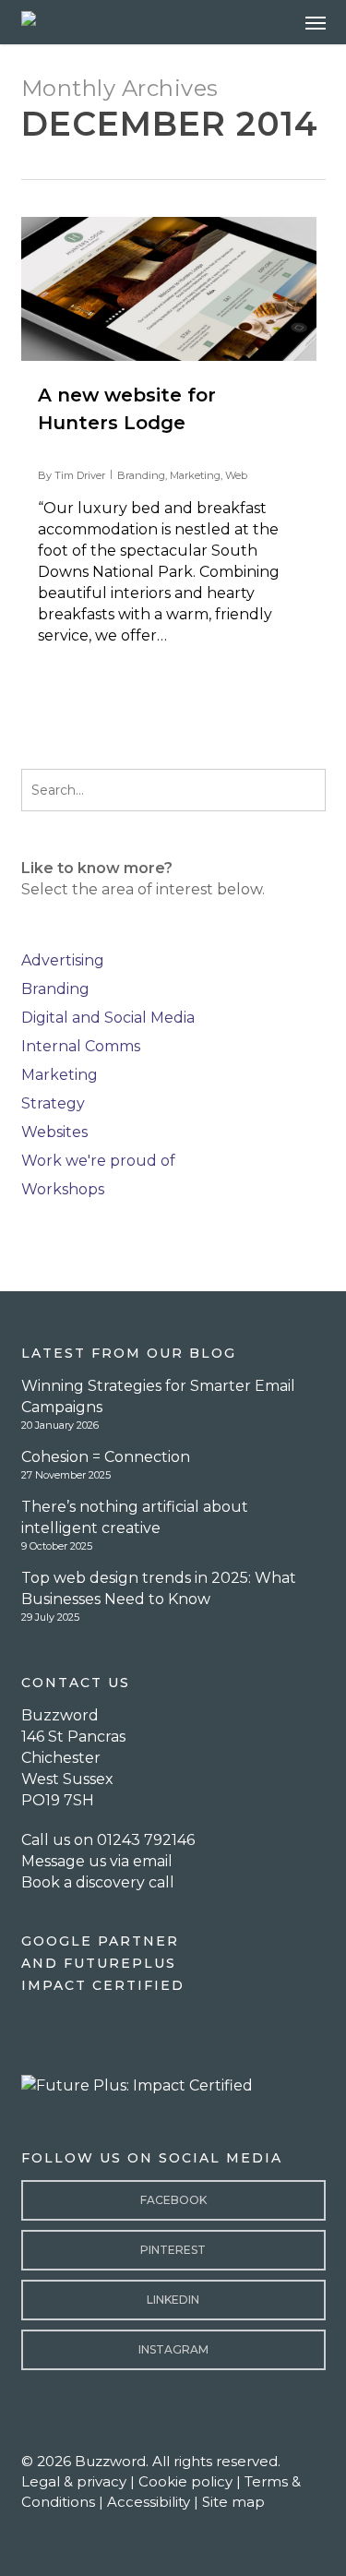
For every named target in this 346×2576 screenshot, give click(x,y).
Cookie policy (185, 2481)
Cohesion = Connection (106, 1457)
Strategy (53, 1103)
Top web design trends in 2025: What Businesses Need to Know (159, 1588)
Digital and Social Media (108, 1018)
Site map (233, 2502)
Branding (141, 475)
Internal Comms (81, 1046)
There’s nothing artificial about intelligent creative (135, 1517)
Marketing (195, 475)
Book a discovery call (98, 1882)
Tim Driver (80, 475)
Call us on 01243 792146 (108, 1840)
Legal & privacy (74, 2481)
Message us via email (97, 1861)
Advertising (63, 960)
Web (236, 475)
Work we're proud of (98, 1161)
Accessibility (149, 2502)
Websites (54, 1132)
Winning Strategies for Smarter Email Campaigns (158, 1396)
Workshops (63, 1189)
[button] (316, 22)
